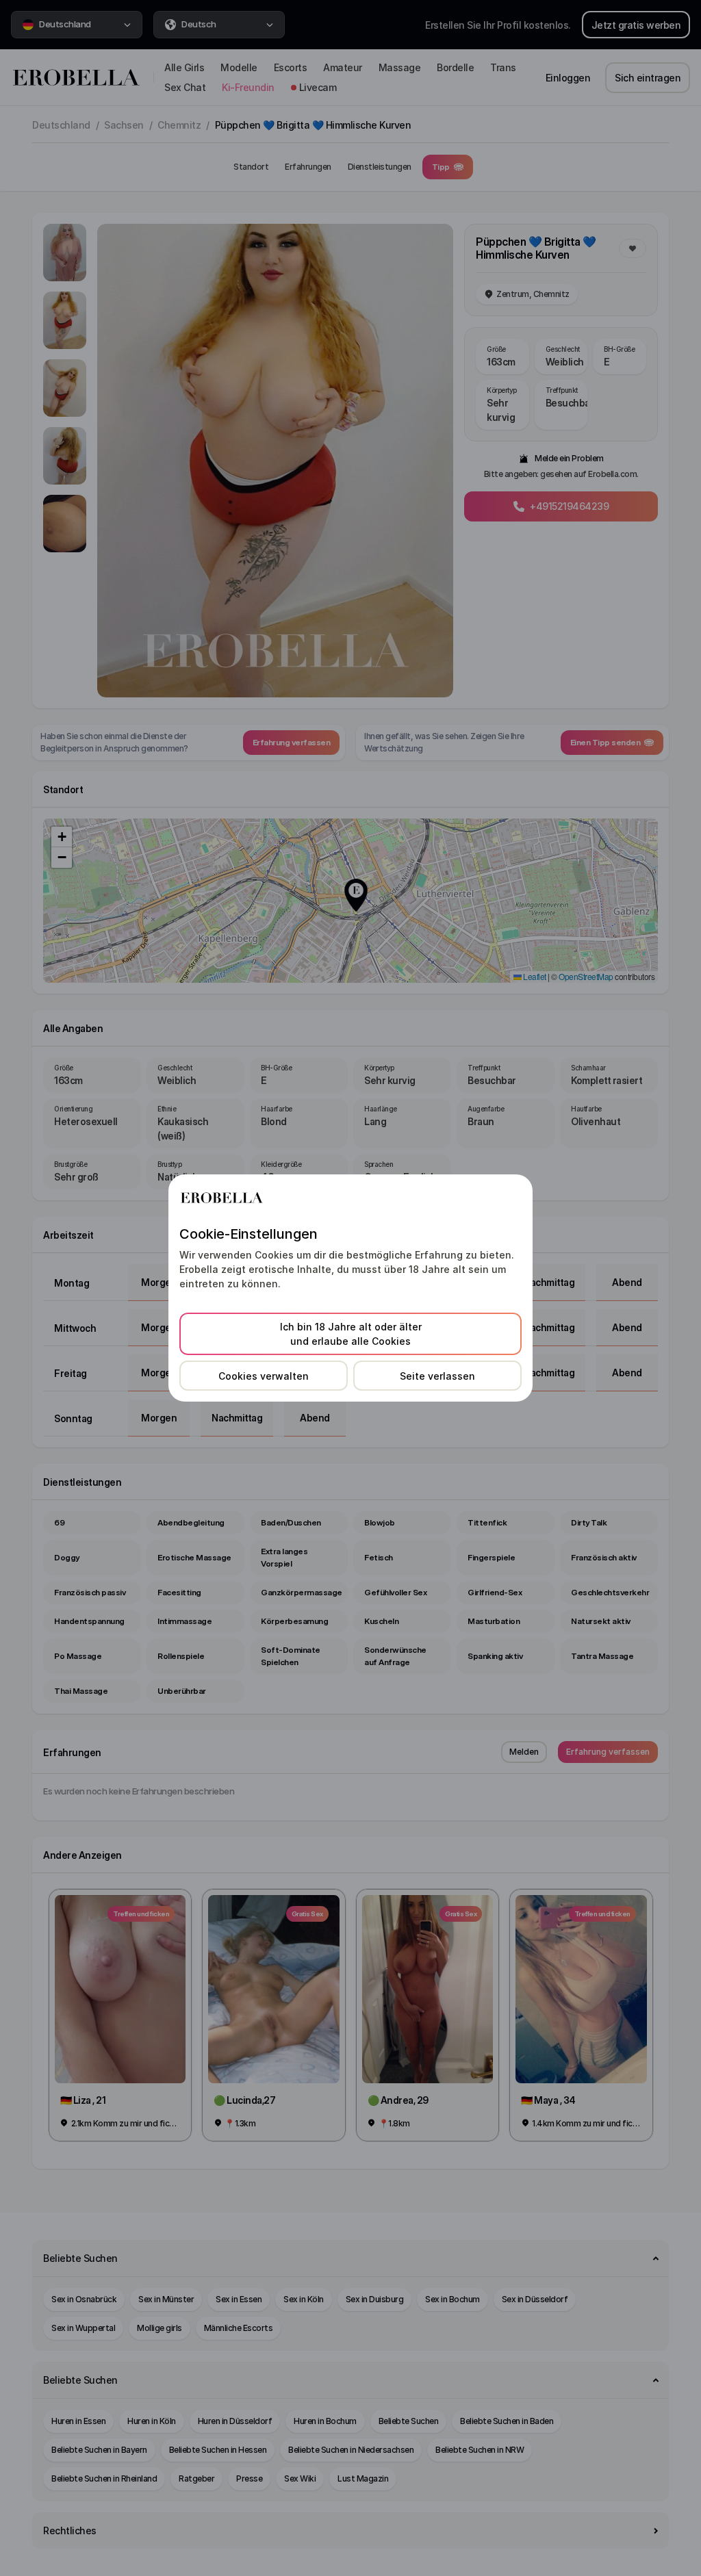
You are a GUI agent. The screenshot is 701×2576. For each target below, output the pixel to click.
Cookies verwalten (264, 1376)
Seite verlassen (437, 1376)
